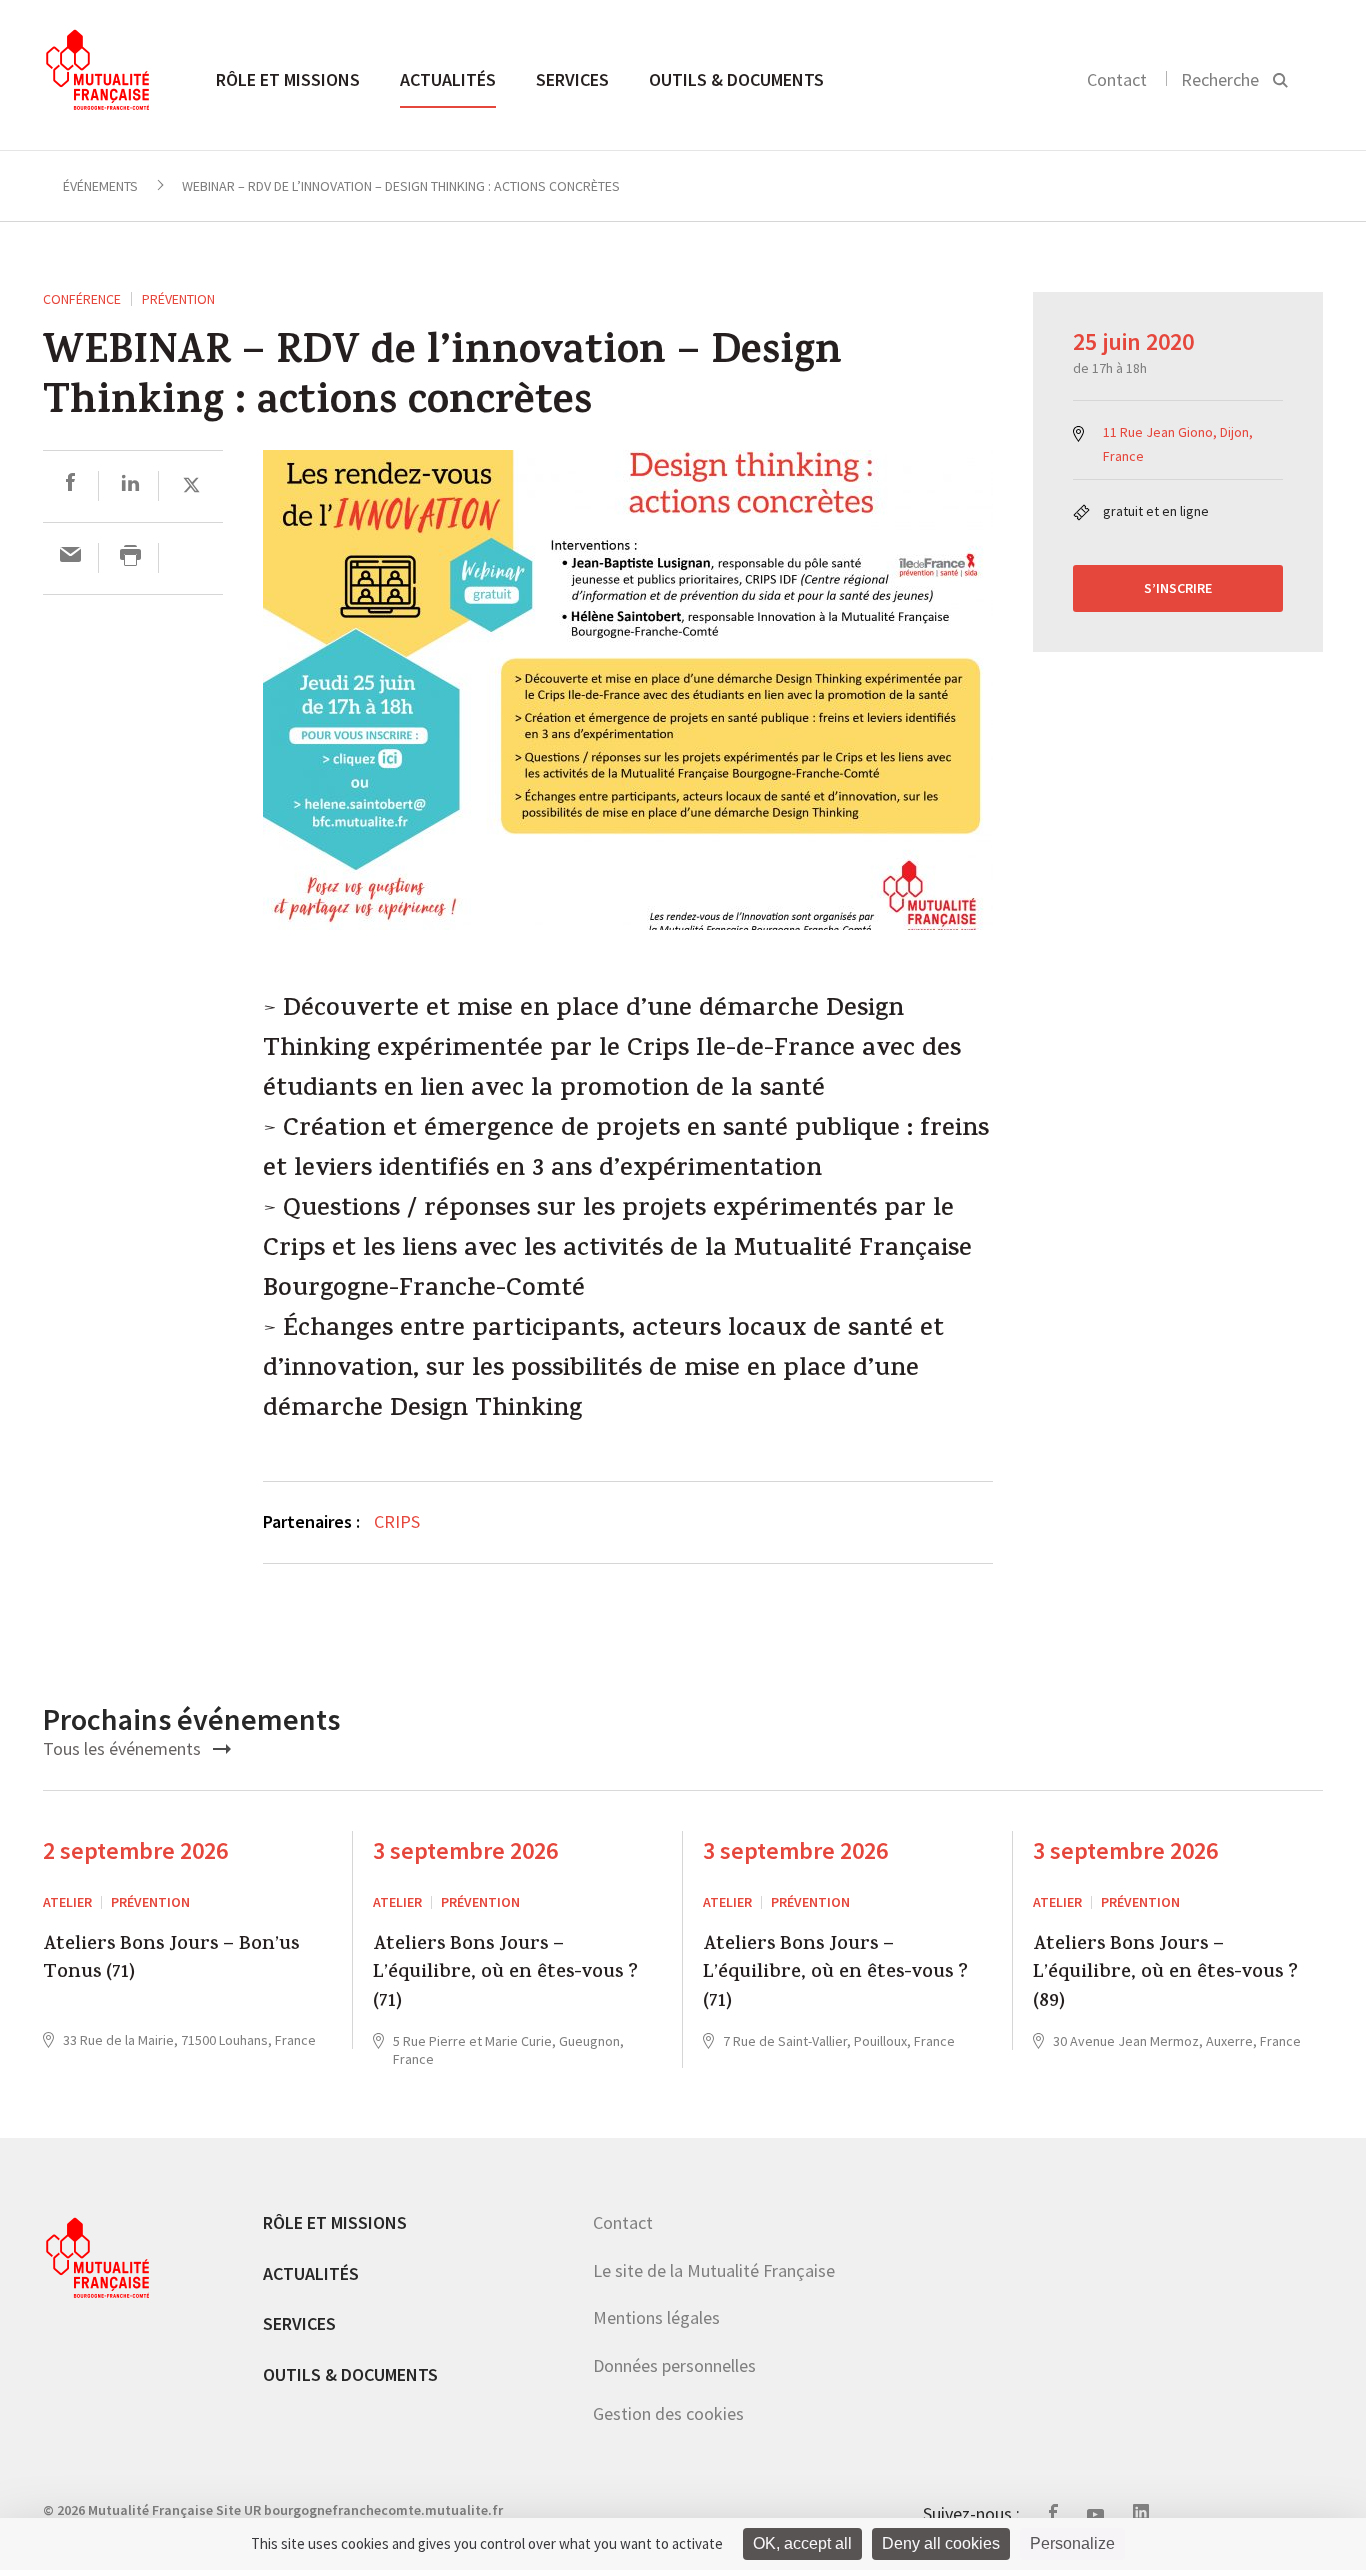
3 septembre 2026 (465, 1850)
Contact (1117, 79)
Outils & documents (736, 79)
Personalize (1072, 2543)
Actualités (448, 79)
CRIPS (397, 1521)
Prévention (178, 299)
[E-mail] (70, 557)
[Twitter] (191, 485)
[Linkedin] (130, 485)
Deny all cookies (941, 2543)
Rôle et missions (288, 79)
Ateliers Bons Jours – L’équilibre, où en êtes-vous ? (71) (505, 1974)
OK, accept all (802, 2543)
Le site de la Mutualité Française (714, 2270)
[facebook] (70, 485)
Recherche (1220, 79)
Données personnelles (674, 2365)
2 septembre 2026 (135, 1850)
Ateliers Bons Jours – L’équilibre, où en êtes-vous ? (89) (1165, 1974)
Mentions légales (656, 2317)
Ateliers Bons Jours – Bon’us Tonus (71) (171, 1960)
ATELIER (67, 1902)
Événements (100, 186)
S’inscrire (1178, 588)
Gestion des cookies (668, 2413)
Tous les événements (124, 1748)
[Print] (130, 557)
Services (572, 79)
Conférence (82, 299)
